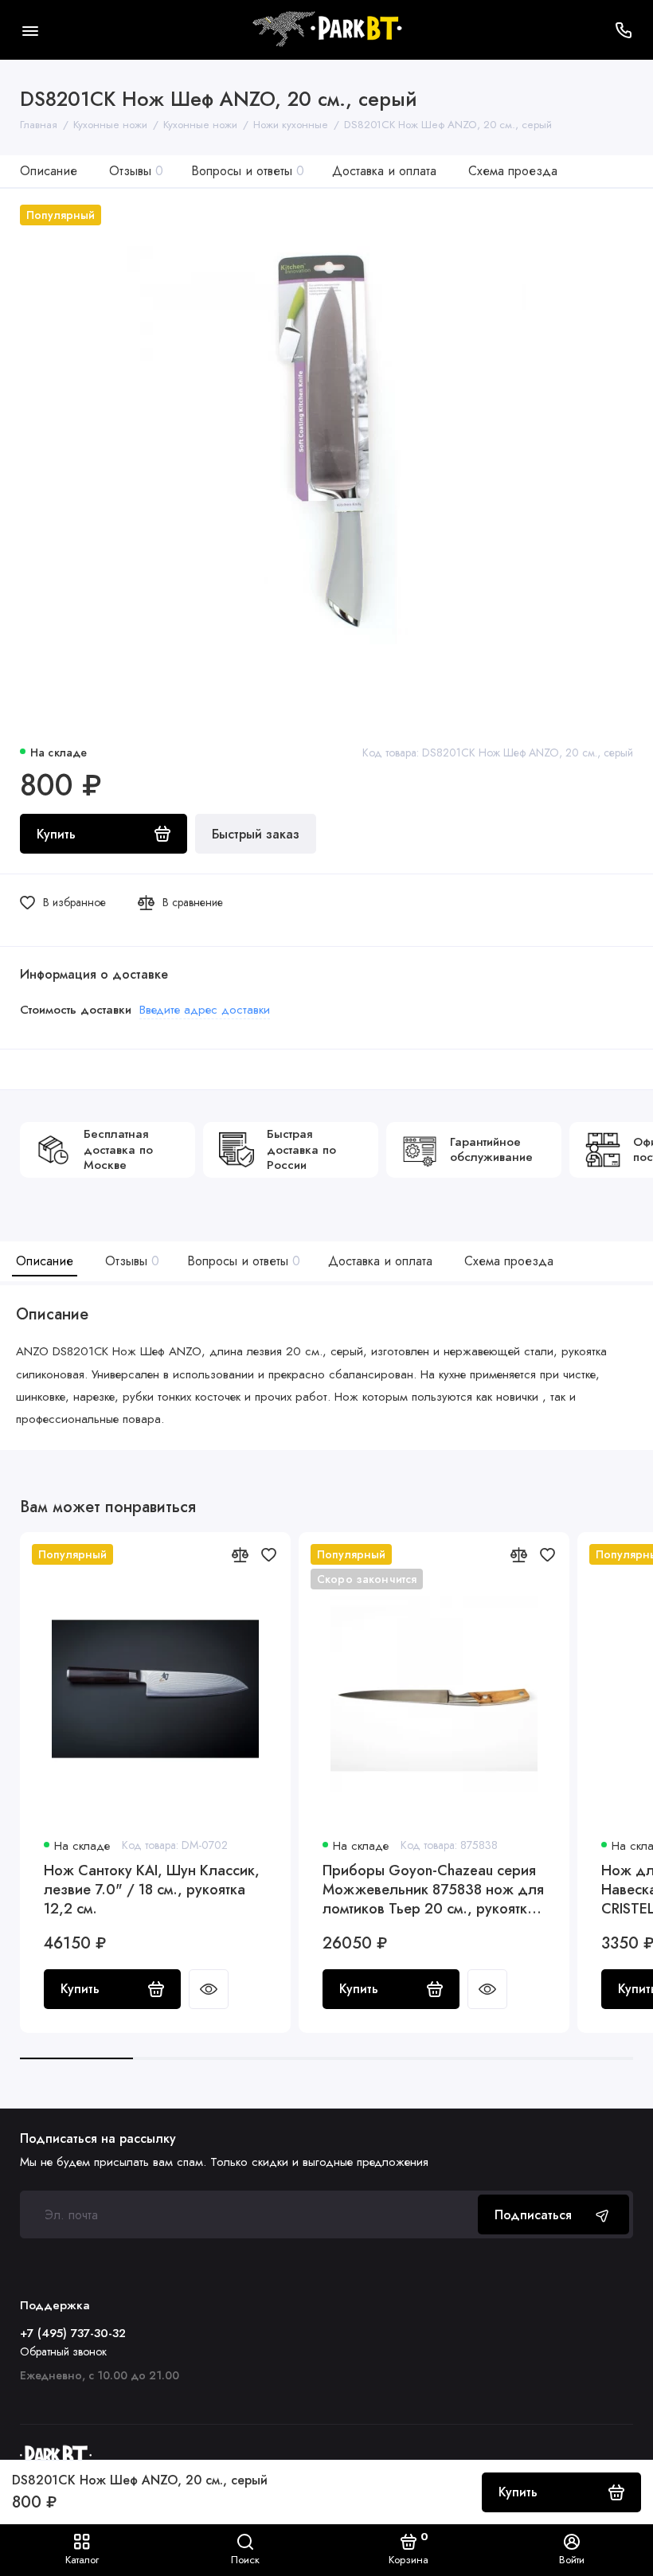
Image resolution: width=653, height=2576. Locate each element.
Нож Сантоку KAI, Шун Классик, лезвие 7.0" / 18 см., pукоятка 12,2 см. (152, 1890)
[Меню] (30, 30)
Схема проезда (513, 171)
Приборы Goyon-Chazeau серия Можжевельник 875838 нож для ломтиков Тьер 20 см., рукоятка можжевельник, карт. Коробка (433, 1890)
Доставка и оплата (384, 171)
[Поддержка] (623, 30)
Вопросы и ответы (248, 171)
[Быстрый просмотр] (209, 1989)
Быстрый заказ (256, 834)
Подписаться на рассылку (98, 2139)
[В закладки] (268, 1554)
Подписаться (533, 2215)
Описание (49, 171)
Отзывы (136, 171)
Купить (80, 1989)
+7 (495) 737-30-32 (73, 2333)
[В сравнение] (240, 1554)
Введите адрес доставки (205, 1010)
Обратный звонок (63, 2351)
